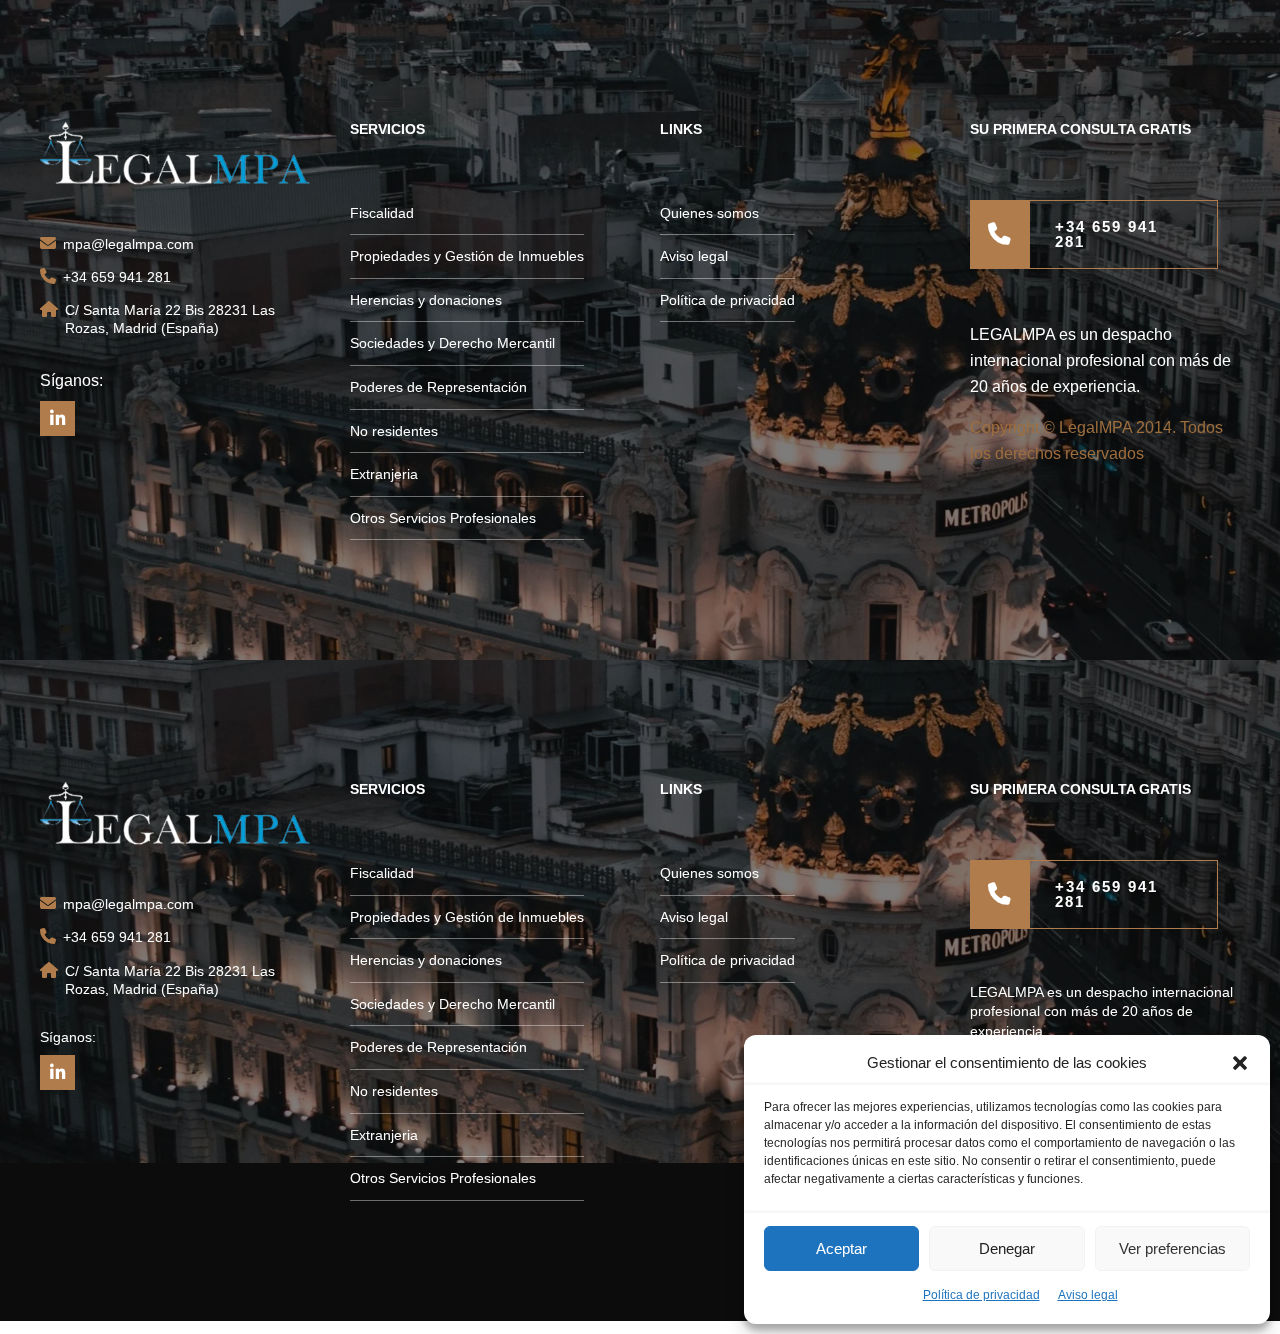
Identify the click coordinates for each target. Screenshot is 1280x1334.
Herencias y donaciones (426, 300)
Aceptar (841, 1248)
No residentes (394, 431)
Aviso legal (1088, 1295)
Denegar (1007, 1248)
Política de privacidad (981, 1295)
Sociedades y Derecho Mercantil (452, 343)
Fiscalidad (382, 213)
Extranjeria (384, 474)
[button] (1240, 1063)
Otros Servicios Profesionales (443, 518)
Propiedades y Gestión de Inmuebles (467, 256)
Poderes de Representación (438, 387)
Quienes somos (709, 213)
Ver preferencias (1172, 1248)
